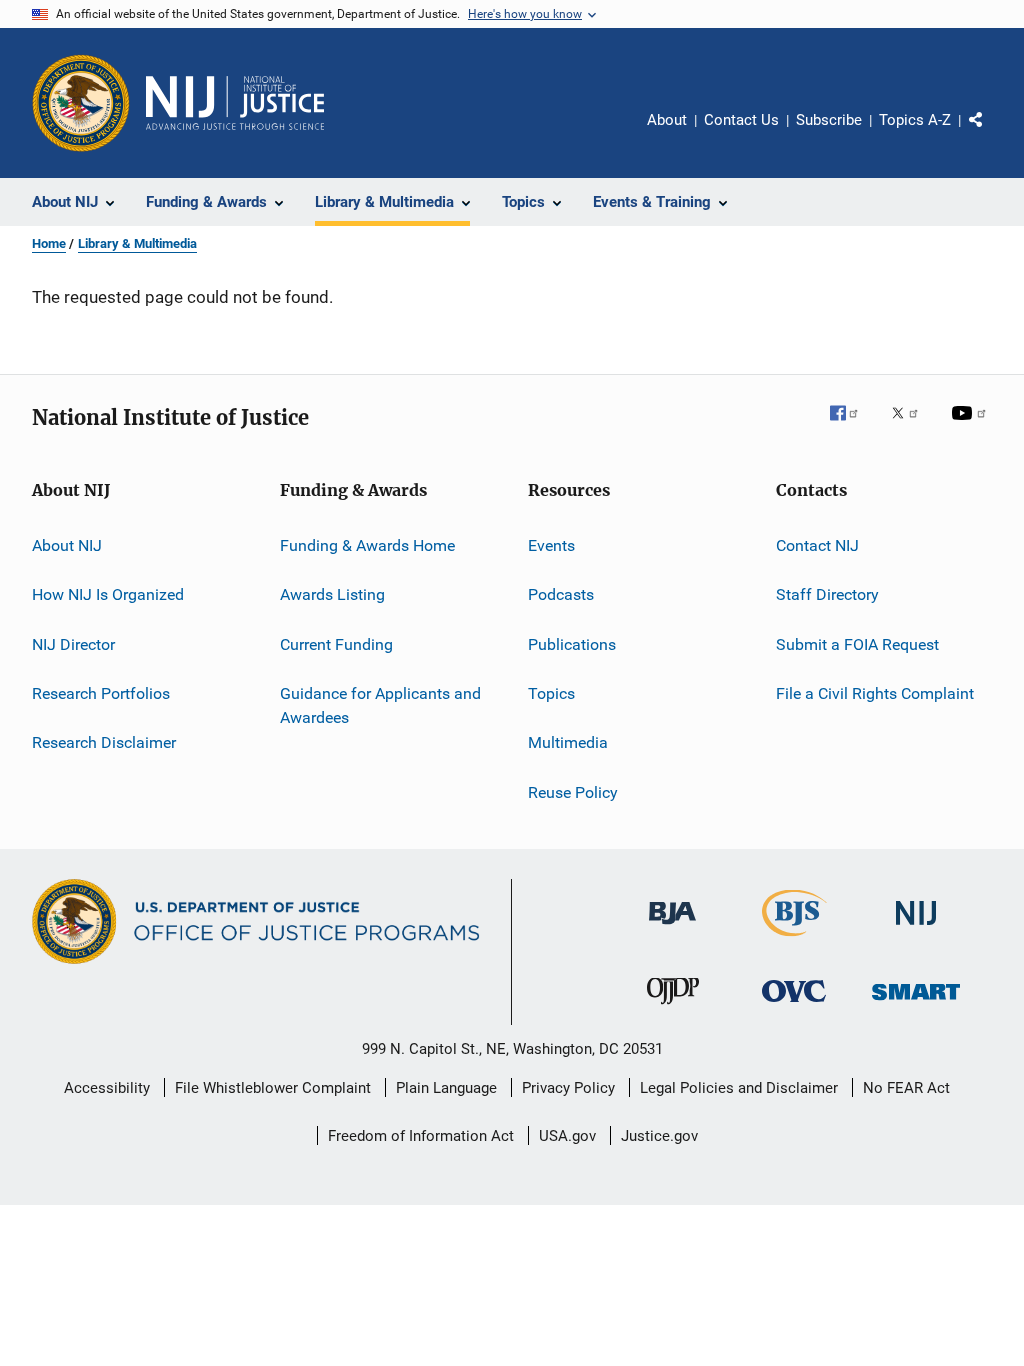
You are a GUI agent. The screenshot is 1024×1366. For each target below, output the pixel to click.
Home (49, 243)
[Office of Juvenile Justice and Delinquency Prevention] (673, 1008)
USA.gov (567, 1136)
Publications (572, 644)
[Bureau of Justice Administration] (672, 928)
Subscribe (829, 120)
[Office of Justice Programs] (81, 103)
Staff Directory (827, 594)
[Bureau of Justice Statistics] (794, 940)
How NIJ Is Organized (108, 594)
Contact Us (741, 120)
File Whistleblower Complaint (273, 1088)
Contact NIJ (817, 545)
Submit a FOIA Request (857, 644)
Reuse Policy (573, 792)
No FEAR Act (906, 1088)
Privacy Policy (568, 1088)
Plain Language (446, 1088)
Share (992, 134)
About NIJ (67, 545)
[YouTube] (972, 427)
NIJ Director (73, 644)
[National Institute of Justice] (916, 928)
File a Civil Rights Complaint (875, 693)
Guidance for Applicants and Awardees (380, 705)
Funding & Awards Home (367, 545)
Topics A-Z (915, 120)
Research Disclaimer (104, 742)
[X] (912, 427)
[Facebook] (852, 427)
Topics (551, 693)
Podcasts (561, 594)
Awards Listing (332, 594)
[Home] (235, 103)
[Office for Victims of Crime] (794, 1005)
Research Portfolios (101, 693)
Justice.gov (659, 1136)
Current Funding (336, 644)
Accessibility (107, 1088)
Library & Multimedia (137, 243)
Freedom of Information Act (421, 1136)
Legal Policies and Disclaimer (739, 1088)
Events (551, 545)
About (667, 120)
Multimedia (568, 742)
